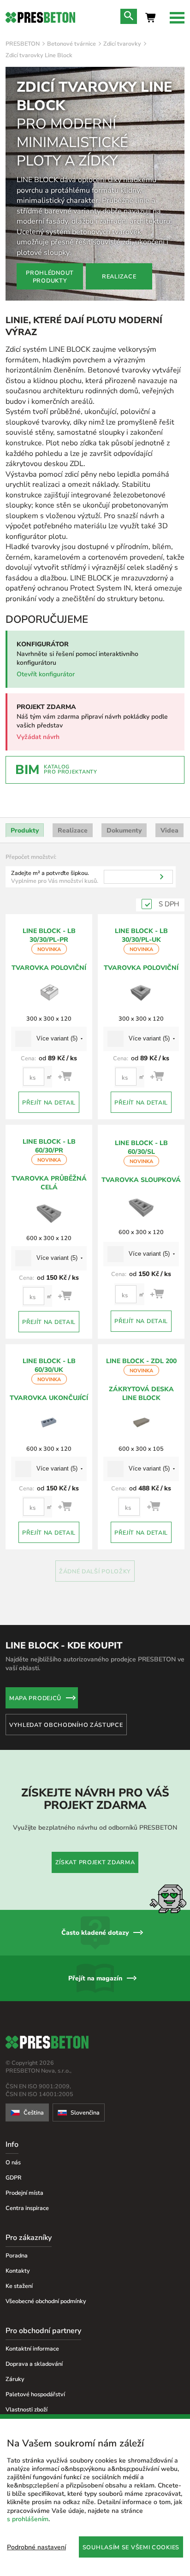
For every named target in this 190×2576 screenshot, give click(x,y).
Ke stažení (19, 2286)
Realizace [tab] (73, 830)
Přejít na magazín (95, 1978)
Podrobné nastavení (36, 2547)
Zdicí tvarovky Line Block (39, 55)
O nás (13, 2162)
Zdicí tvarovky (122, 44)
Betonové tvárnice (71, 44)
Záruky (15, 2379)
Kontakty (18, 2271)
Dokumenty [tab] (124, 830)
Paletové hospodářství (35, 2394)
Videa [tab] (169, 830)
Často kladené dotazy (95, 1933)
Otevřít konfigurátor (46, 674)
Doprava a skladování (34, 2364)
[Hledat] (162, 877)
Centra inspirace (27, 2208)
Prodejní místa (24, 2193)
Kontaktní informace (32, 2349)
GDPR (14, 2177)
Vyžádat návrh (38, 737)
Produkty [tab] (25, 830)
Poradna (17, 2255)
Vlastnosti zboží (27, 2409)
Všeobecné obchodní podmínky (46, 2301)
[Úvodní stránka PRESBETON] (40, 18)
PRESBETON (23, 44)
